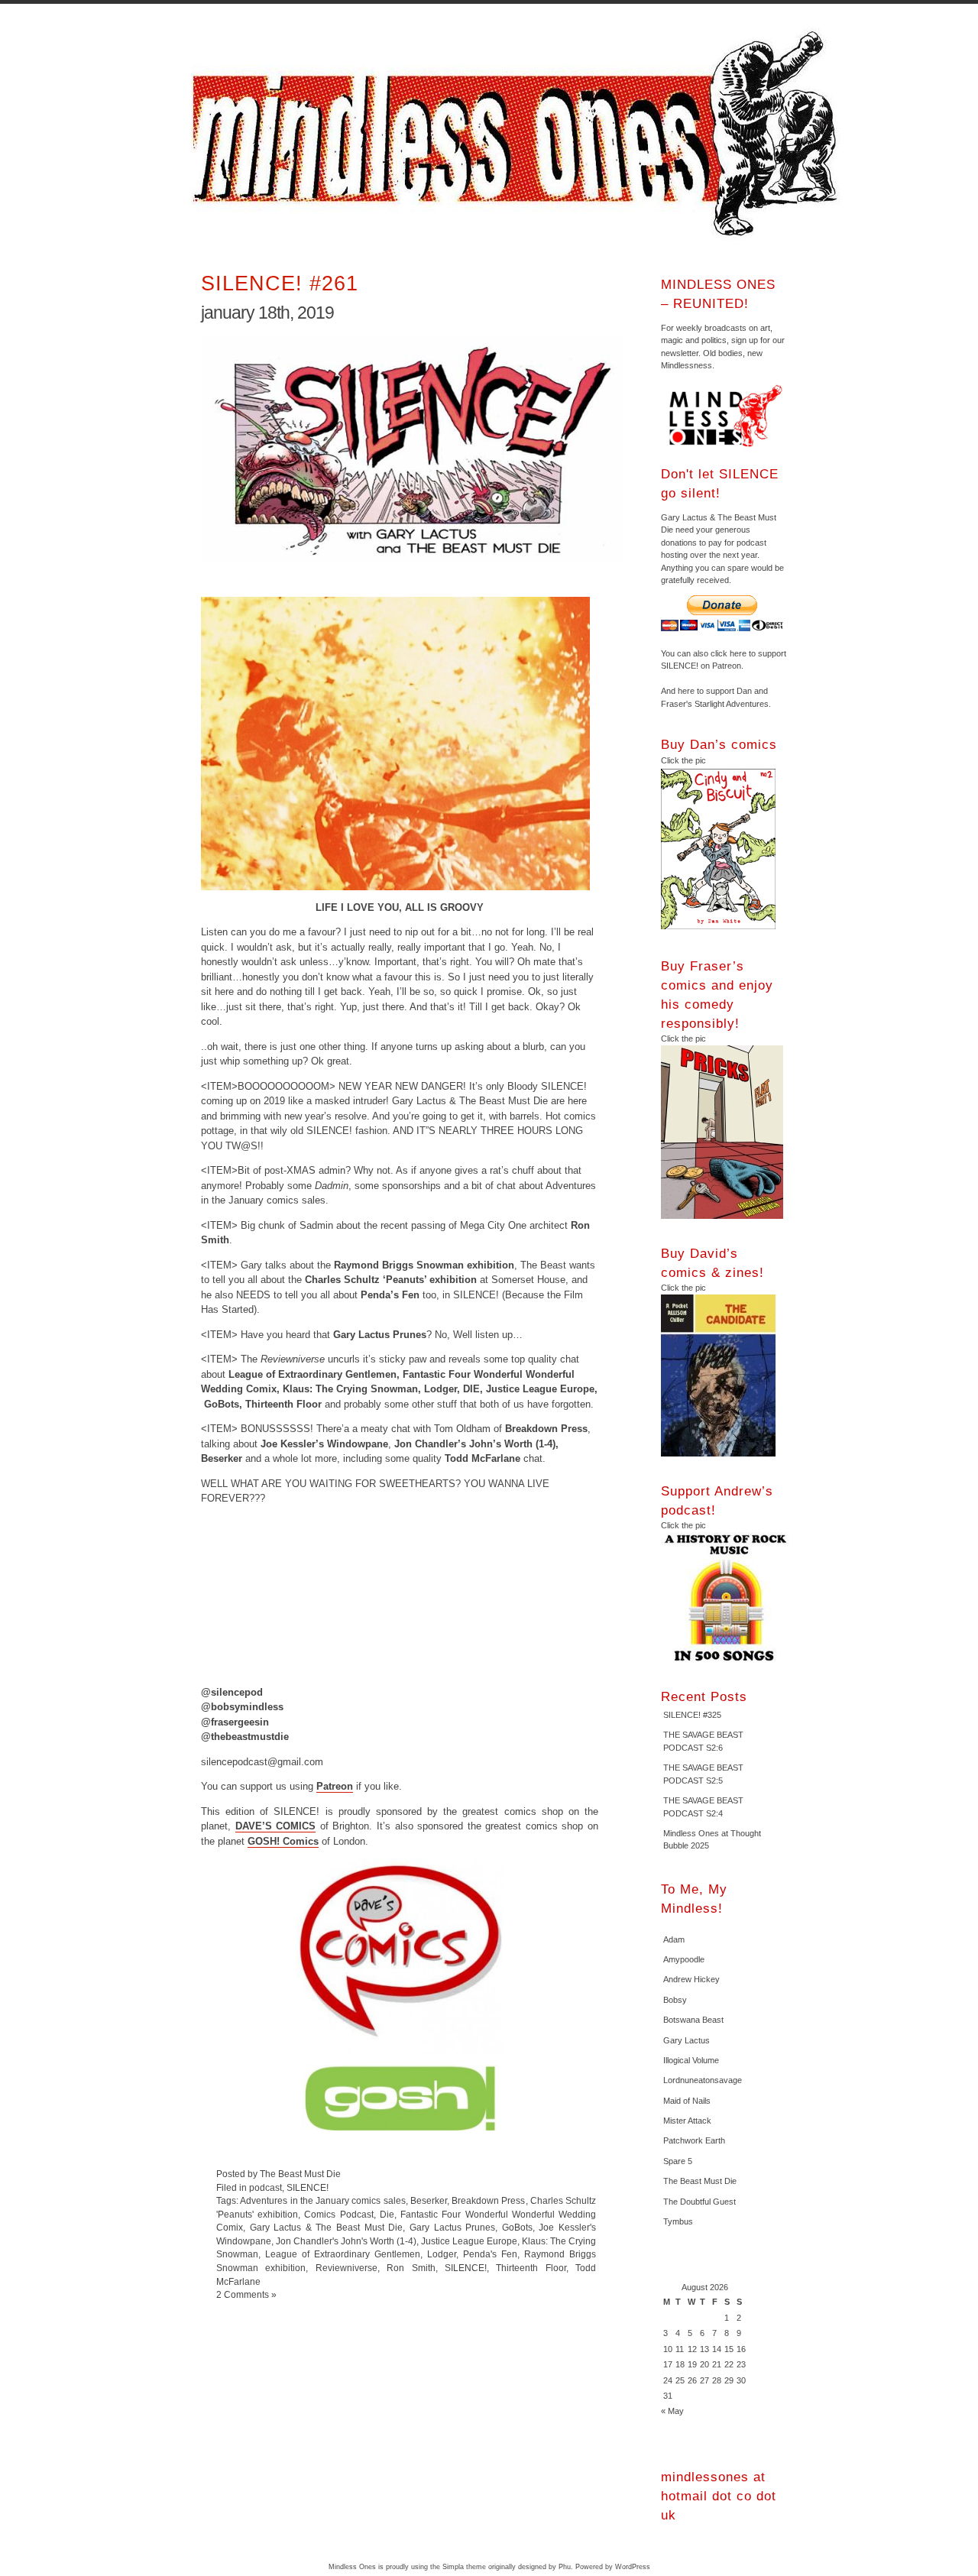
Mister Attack (687, 2121)
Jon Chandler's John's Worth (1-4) (346, 2241)
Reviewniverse (347, 2268)
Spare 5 (678, 2161)
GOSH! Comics (283, 1841)
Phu (565, 2567)
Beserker (429, 2200)
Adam (674, 1939)
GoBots (517, 2227)
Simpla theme (464, 2567)
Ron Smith (411, 2268)
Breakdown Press (488, 2200)
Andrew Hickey (691, 1979)
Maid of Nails (687, 2101)
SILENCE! (308, 2187)
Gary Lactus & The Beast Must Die (327, 2227)
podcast (266, 2187)
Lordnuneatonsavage (703, 2080)
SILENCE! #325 (692, 1715)
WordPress (633, 2567)
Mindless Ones (520, 134)
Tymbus (678, 2221)
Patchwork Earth (694, 2140)
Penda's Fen (490, 2254)
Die (387, 2214)
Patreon (335, 1786)
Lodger (442, 2254)
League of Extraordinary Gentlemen (343, 2254)
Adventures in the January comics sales (322, 2200)
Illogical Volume (691, 2060)
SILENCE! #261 (280, 283)
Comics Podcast (338, 2214)
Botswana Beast (693, 2020)
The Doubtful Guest (699, 2202)
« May (672, 2411)
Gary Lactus (687, 2040)
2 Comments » (246, 2294)
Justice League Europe (469, 2241)
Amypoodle (684, 1959)
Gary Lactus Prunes (452, 2227)
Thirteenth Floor (531, 2268)
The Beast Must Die (700, 2181)
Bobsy (675, 2000)
